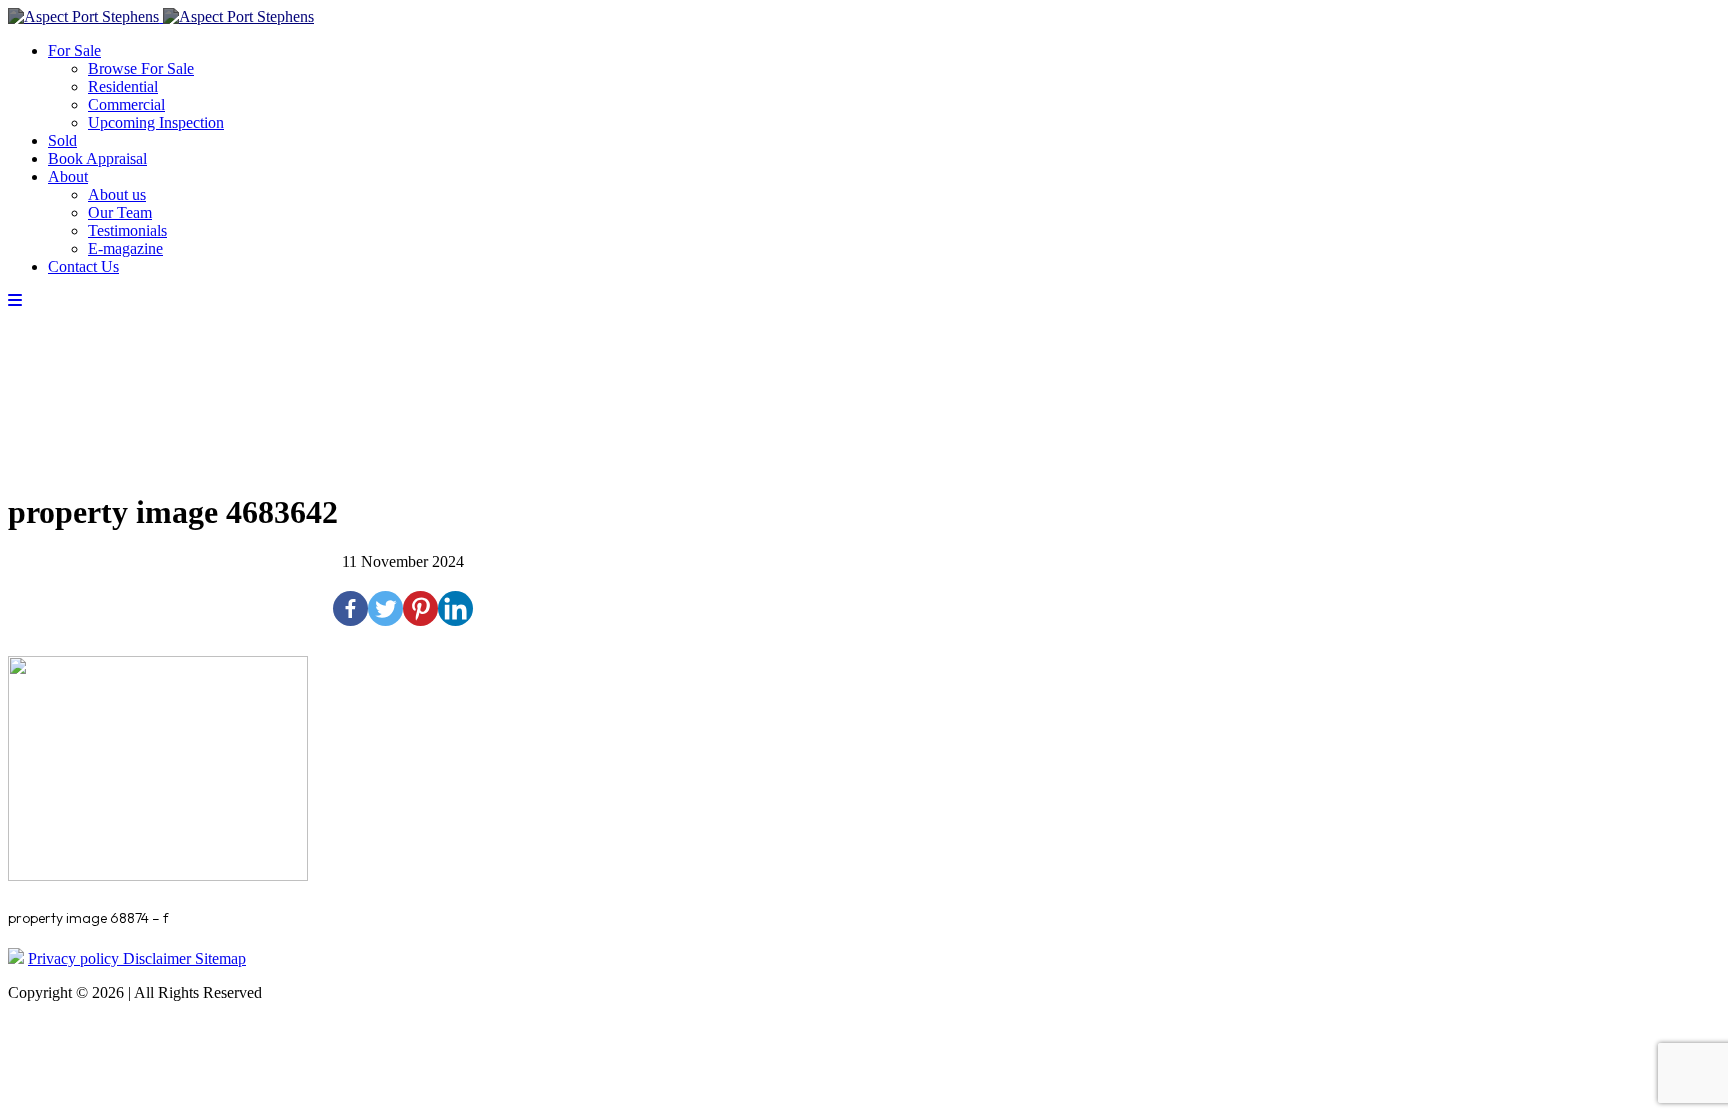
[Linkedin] (455, 608)
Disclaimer (159, 958)
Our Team (120, 212)
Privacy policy (75, 958)
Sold (62, 140)
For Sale (74, 50)
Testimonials (127, 230)
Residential (123, 86)
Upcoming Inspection (156, 122)
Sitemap (220, 958)
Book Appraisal (97, 158)
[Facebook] (350, 608)
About (68, 176)
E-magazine (125, 248)
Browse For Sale (141, 68)
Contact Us (83, 266)
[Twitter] (385, 608)
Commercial (126, 104)
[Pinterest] (420, 608)
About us (117, 194)
